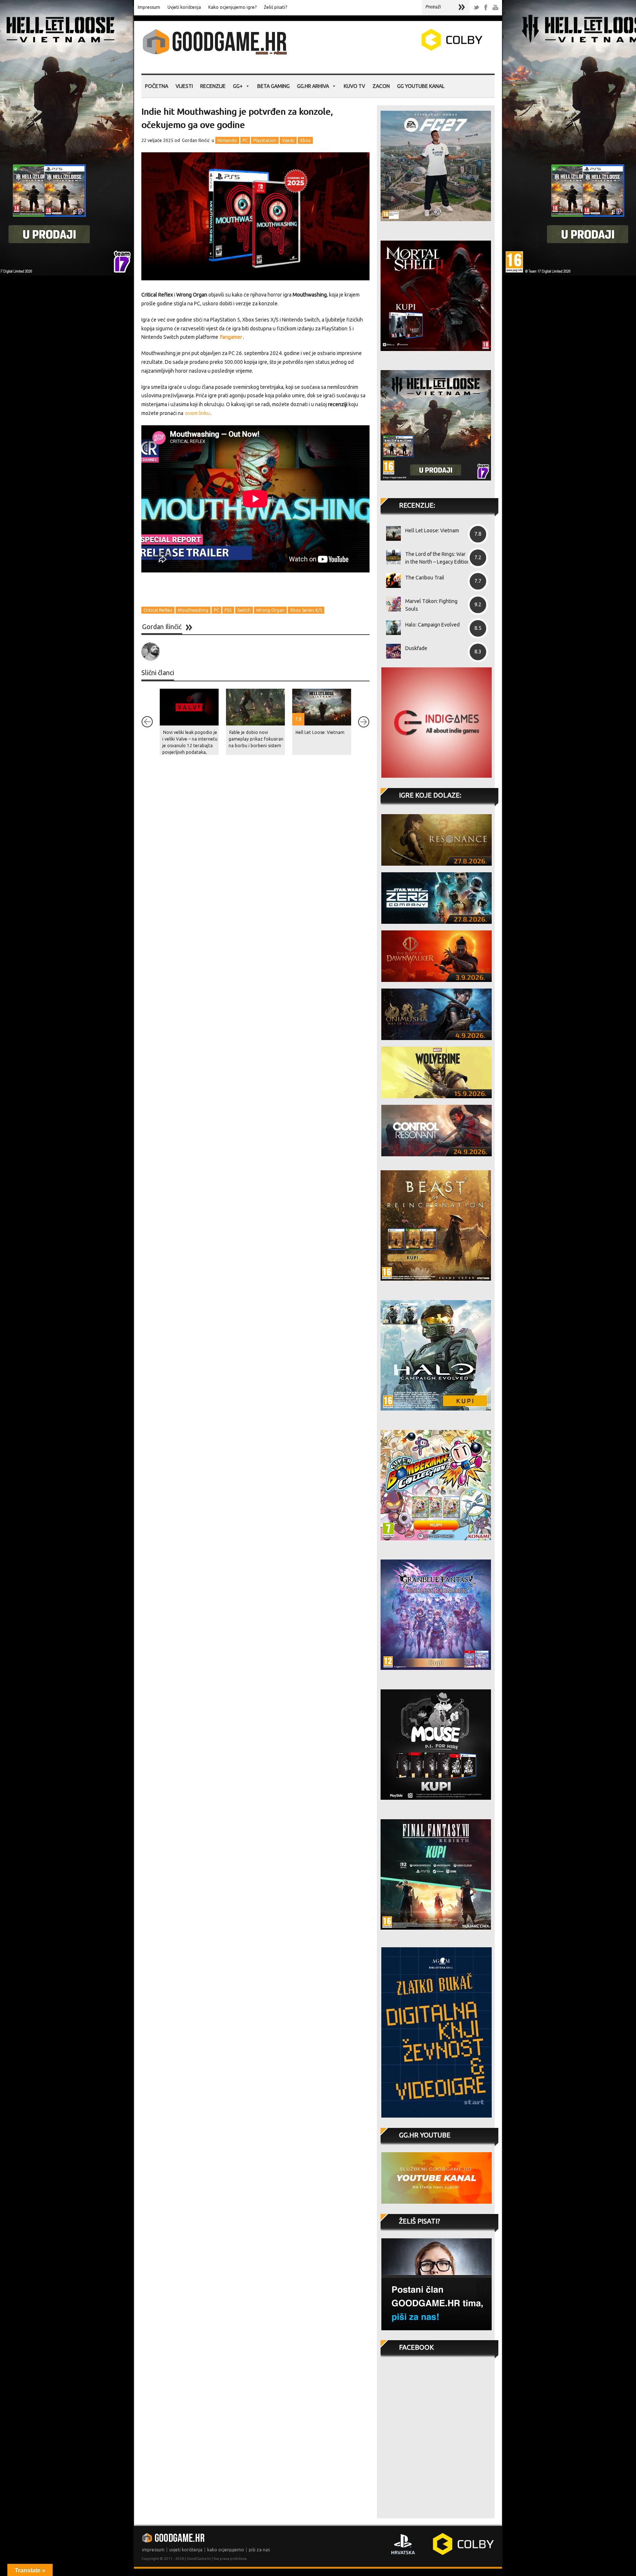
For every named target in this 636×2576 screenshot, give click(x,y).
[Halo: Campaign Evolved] (391, 628)
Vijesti (184, 86)
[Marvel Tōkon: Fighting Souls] (391, 604)
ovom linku (197, 413)
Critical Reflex (158, 610)
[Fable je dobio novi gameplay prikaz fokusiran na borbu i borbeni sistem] (255, 707)
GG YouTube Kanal (421, 86)
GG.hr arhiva (313, 86)
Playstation (265, 140)
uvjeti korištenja (186, 2550)
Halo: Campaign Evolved (432, 625)
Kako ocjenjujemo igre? (232, 7)
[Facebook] (486, 8)
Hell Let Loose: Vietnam (320, 732)
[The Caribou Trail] (391, 581)
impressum (153, 2550)
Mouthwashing (193, 610)
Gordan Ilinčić (196, 140)
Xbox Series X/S (306, 610)
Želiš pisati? (275, 7)
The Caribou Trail (425, 578)
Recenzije (213, 86)
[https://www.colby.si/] (409, 49)
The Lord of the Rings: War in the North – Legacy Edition (438, 558)
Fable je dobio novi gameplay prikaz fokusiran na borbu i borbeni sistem (256, 739)
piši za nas (259, 2550)
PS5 (228, 610)
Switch (244, 610)
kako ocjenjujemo (226, 2550)
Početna (157, 86)
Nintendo (227, 140)
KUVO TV (354, 86)
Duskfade (416, 648)
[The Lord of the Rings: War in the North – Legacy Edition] (391, 557)
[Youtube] (495, 8)
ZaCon (381, 86)
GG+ (238, 86)
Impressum (149, 7)
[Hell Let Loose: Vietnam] (391, 533)
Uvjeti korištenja (184, 7)
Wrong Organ (270, 610)
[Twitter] (476, 8)
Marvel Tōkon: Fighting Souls (431, 605)
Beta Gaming (273, 86)
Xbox (305, 140)
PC (245, 140)
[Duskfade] (391, 651)
